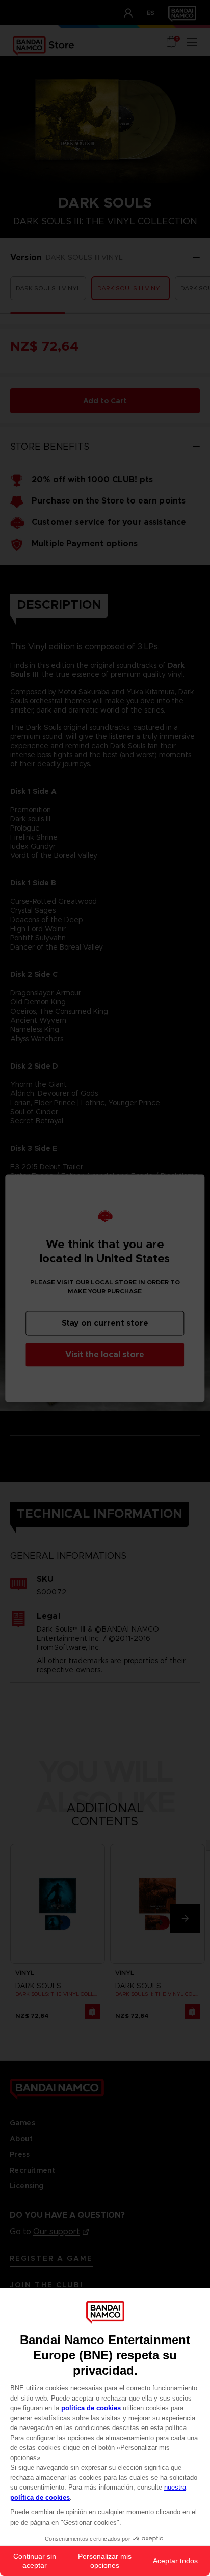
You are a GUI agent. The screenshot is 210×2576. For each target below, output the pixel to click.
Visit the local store (105, 1354)
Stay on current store (105, 1323)
